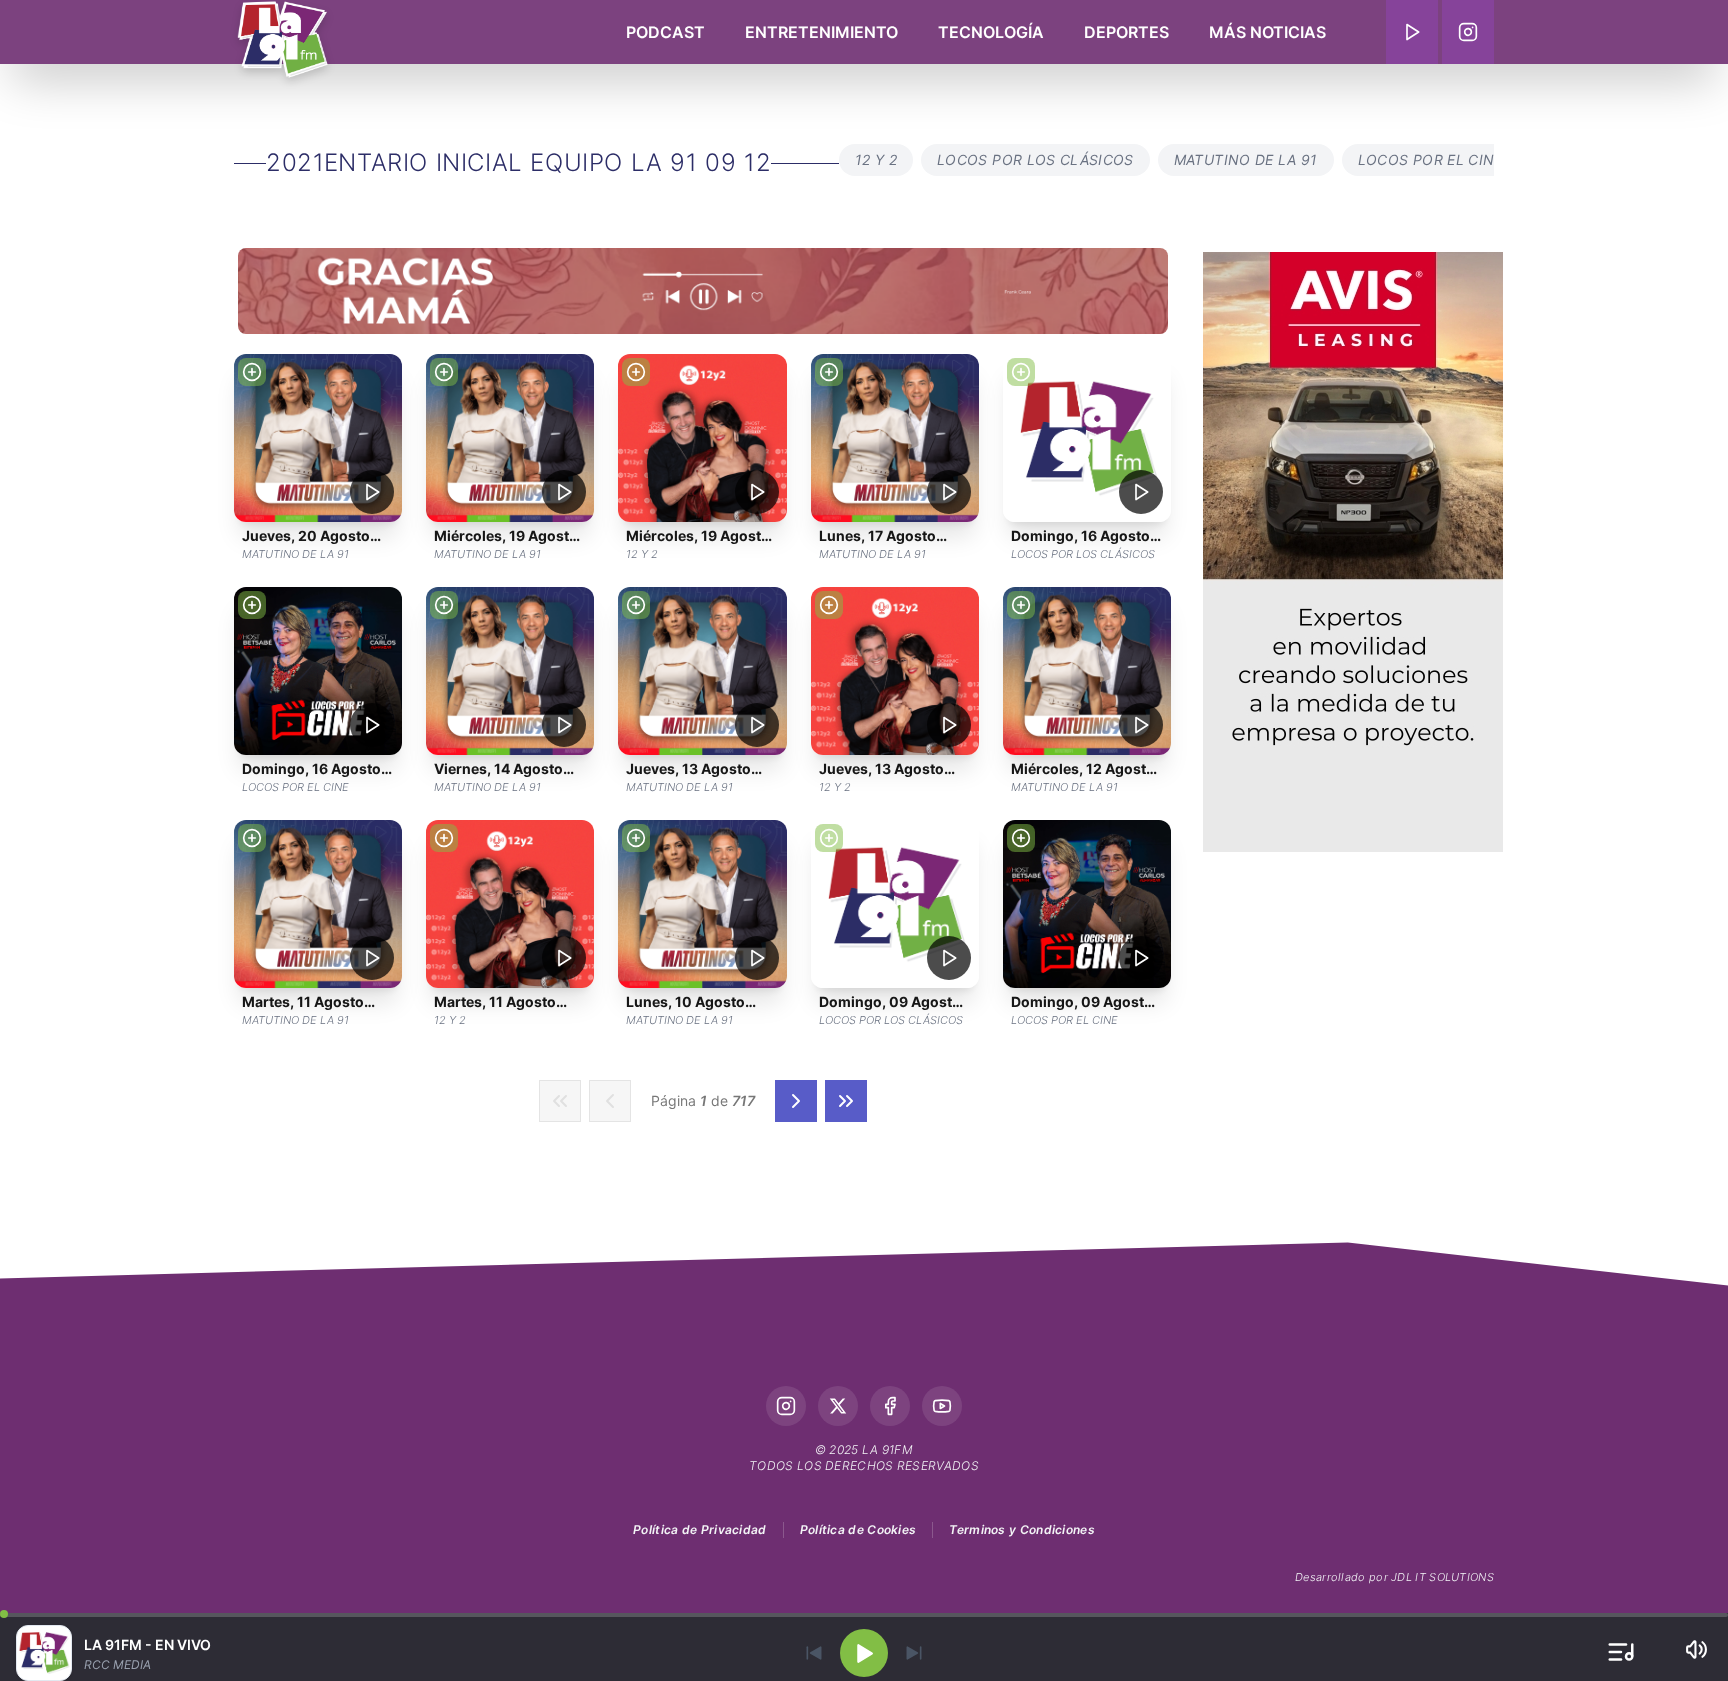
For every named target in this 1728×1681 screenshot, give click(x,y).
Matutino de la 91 (1246, 159)
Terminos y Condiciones (1022, 1529)
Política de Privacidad (700, 1529)
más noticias (1267, 32)
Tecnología (991, 32)
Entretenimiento (821, 32)
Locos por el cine (1430, 159)
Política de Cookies (858, 1529)
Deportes (1126, 32)
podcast (665, 32)
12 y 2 (876, 159)
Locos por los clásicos (1035, 159)
